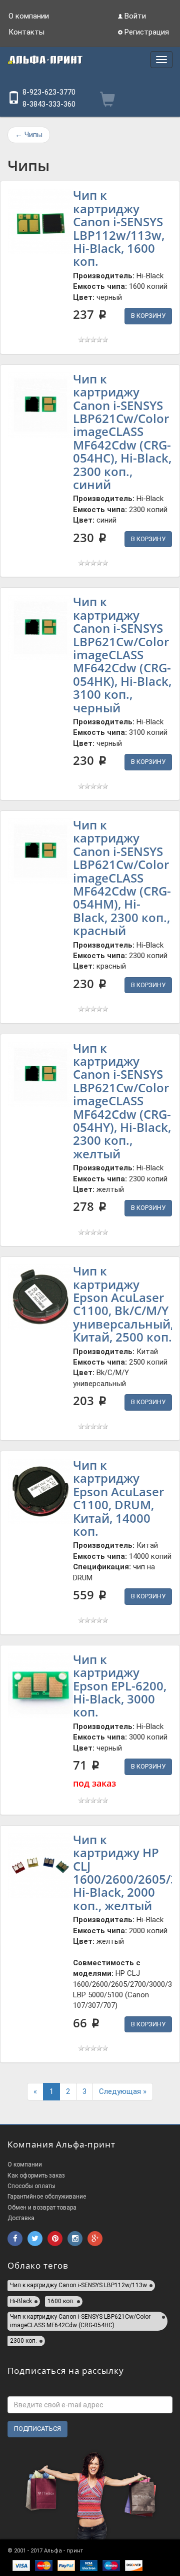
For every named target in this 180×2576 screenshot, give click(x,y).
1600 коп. (61, 2301)
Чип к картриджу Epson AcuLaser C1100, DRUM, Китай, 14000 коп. (118, 1498)
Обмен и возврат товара (42, 2208)
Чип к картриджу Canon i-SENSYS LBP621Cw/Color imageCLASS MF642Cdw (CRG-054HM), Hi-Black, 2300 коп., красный (122, 878)
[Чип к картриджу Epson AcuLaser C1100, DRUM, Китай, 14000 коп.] (40, 1491)
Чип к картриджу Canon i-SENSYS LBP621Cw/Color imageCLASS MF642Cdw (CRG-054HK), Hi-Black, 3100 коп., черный (122, 654)
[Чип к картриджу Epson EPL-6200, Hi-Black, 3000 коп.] (40, 1685)
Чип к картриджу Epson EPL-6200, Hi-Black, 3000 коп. (120, 1686)
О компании (29, 16)
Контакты (26, 32)
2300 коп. (23, 2341)
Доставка (21, 2218)
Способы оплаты (31, 2186)
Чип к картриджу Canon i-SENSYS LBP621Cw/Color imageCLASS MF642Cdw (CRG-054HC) (80, 2321)
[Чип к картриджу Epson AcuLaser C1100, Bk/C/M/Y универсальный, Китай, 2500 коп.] (40, 1297)
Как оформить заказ (36, 2176)
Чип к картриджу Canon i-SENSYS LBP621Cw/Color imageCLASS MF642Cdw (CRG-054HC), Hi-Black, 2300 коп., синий (122, 432)
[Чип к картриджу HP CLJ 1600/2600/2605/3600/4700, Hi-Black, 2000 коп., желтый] (40, 1866)
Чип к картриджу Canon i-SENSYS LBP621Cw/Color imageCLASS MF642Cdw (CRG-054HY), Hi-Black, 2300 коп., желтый (122, 1101)
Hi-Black (21, 2301)
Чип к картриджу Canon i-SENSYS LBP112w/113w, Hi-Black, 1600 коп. (119, 228)
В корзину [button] (148, 316)
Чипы (29, 135)
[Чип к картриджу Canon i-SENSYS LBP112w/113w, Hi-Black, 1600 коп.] (40, 221)
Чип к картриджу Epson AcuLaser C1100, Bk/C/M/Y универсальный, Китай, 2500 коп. (123, 1304)
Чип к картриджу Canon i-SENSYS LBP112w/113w (78, 2285)
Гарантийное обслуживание (47, 2197)
